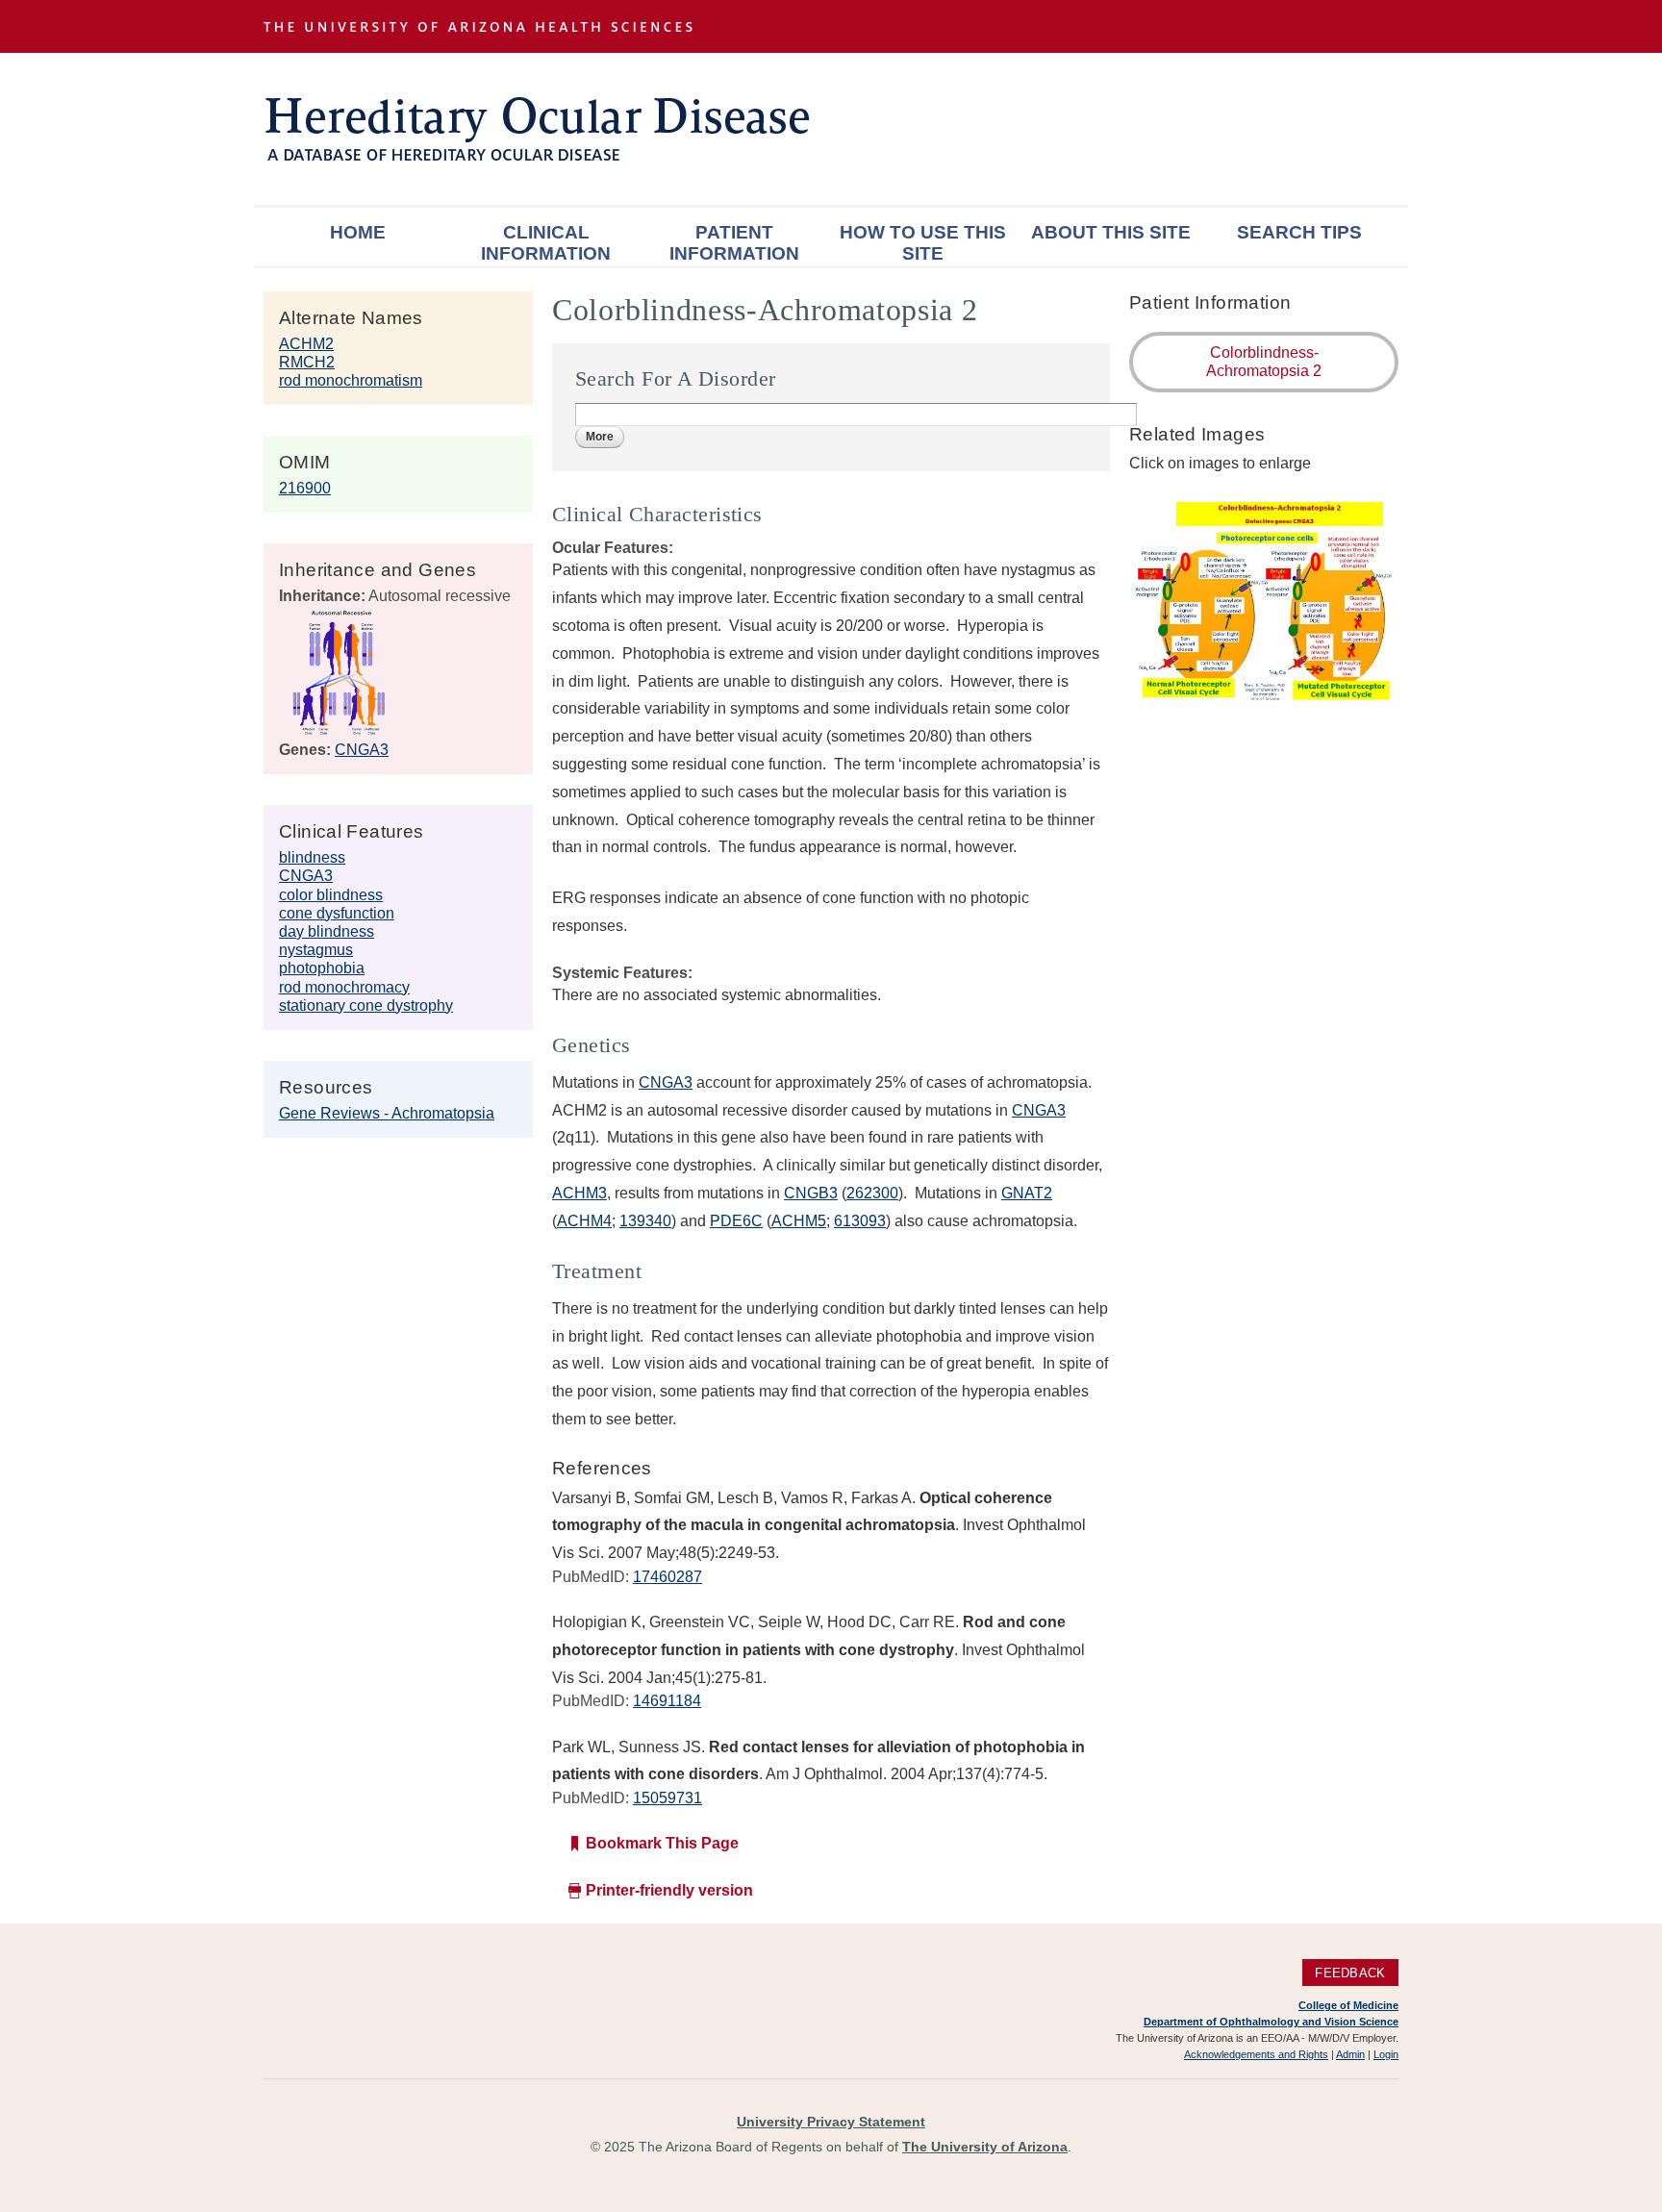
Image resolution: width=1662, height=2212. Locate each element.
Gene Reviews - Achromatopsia (387, 1113)
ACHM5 (799, 1221)
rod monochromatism (351, 380)
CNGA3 (362, 750)
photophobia (322, 968)
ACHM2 (306, 344)
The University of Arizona (985, 2147)
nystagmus (316, 950)
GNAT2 (1027, 1193)
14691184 (667, 1701)
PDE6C (736, 1221)
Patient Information (734, 243)
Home (358, 232)
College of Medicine (1348, 2005)
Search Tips (1299, 232)
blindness (312, 857)
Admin (1350, 2054)
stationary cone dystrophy (366, 1005)
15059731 (667, 1798)
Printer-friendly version (669, 1890)
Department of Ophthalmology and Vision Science (1271, 2022)
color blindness (331, 895)
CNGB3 (811, 1193)
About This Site (1111, 232)
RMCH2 (307, 362)
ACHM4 (584, 1221)
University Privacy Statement (831, 2122)
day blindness (327, 931)
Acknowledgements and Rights (1256, 2054)
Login (1386, 2054)
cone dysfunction (337, 913)
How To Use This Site (923, 243)
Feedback (1350, 1973)
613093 (860, 1221)
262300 (872, 1193)
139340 (645, 1221)
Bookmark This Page (662, 1843)
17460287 (667, 1577)
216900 (305, 488)
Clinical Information (546, 243)
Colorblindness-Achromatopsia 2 (1264, 362)
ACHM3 (579, 1193)
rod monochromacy (344, 987)
